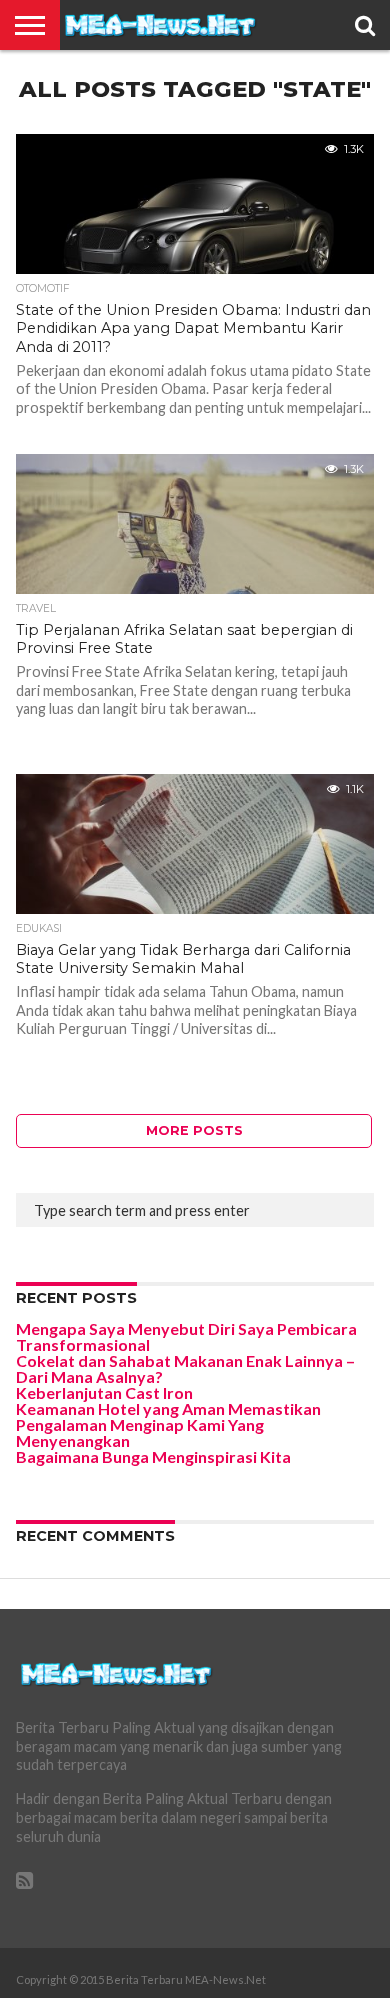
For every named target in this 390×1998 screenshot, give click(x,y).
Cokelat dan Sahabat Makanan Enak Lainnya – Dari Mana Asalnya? (185, 1368)
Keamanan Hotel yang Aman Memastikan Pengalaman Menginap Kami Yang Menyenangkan (168, 1424)
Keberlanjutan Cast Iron (104, 1392)
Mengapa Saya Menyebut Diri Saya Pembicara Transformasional (186, 1336)
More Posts (194, 1130)
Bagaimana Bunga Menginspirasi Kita (153, 1456)
